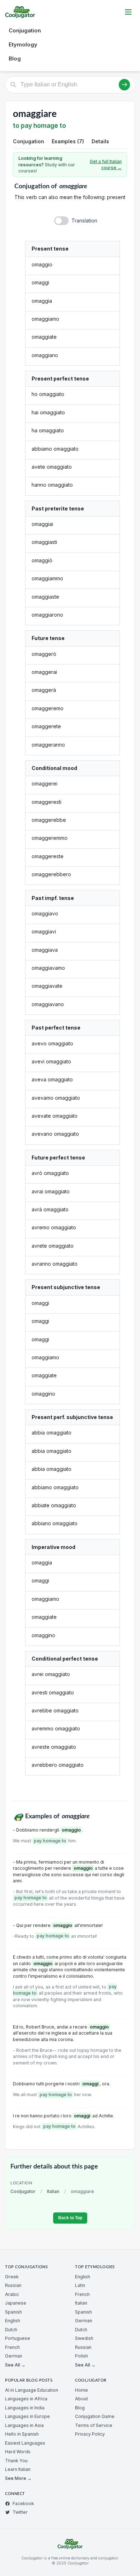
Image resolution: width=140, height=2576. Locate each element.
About (81, 2399)
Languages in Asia (24, 2425)
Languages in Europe (27, 2416)
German (14, 2356)
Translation (84, 220)
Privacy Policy (90, 2434)
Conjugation (25, 30)
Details (100, 141)
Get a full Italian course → (106, 165)
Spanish (13, 2312)
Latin (80, 2285)
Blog (15, 58)
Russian (13, 2285)
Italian (53, 2191)
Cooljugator (23, 2191)
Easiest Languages (25, 2443)
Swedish (84, 2338)
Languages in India (25, 2408)
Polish (81, 2356)
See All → (15, 2365)
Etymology (23, 44)
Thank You (16, 2461)
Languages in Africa (26, 2399)
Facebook (23, 2503)
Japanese (16, 2303)
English (13, 2321)
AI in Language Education (32, 2390)
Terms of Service (94, 2425)
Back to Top (70, 2218)
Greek (12, 2277)
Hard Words (18, 2452)
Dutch (11, 2330)
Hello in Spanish (22, 2434)
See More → (18, 2478)
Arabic (12, 2294)
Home (81, 2390)
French (12, 2347)
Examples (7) (68, 141)
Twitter (20, 2512)
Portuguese (18, 2338)
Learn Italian (18, 2469)
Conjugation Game (95, 2416)
